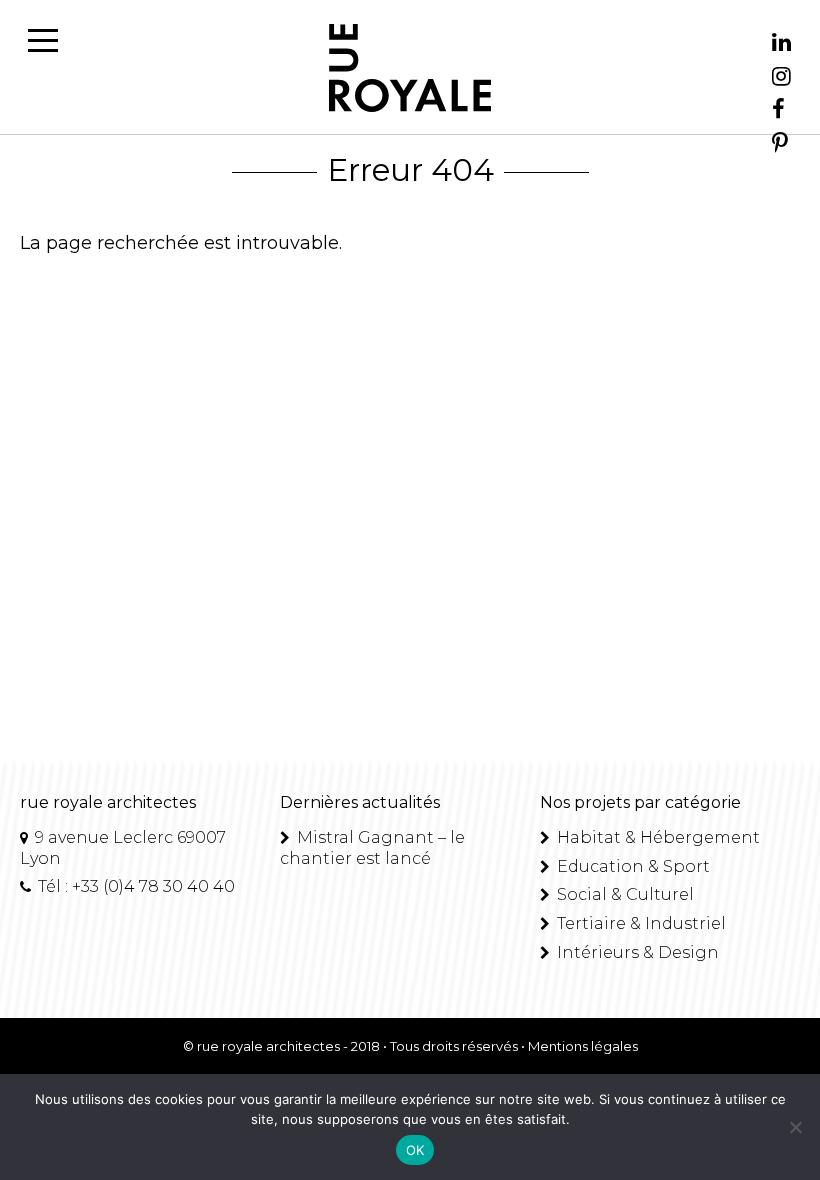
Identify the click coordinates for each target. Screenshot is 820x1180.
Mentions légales (583, 1046)
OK (415, 1150)
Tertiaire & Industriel (639, 923)
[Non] (795, 1127)
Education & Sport (631, 866)
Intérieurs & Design (636, 952)
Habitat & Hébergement (656, 837)
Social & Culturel (623, 894)
